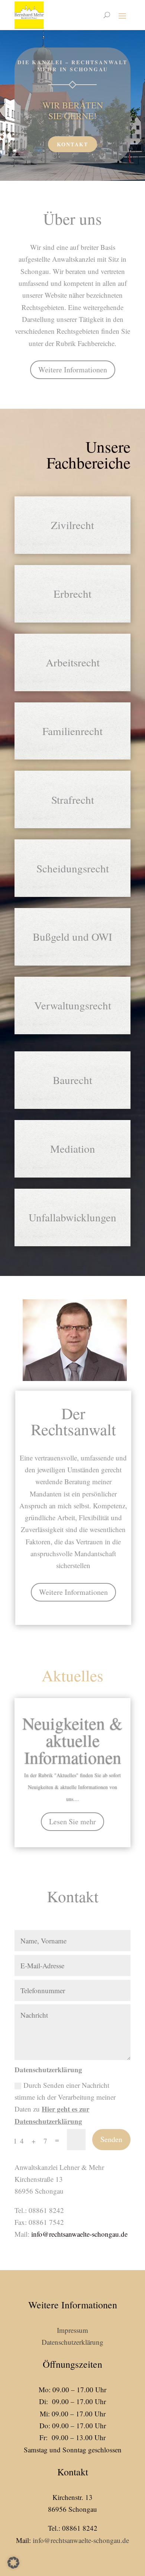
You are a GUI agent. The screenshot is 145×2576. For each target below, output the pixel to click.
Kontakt (73, 144)
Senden (111, 2139)
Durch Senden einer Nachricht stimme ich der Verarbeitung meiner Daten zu (65, 2103)
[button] (13, 2563)
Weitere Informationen (73, 370)
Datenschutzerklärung (72, 2342)
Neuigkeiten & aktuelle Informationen (72, 1740)
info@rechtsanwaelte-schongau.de (79, 2234)
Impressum (72, 2330)
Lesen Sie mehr (72, 1821)
